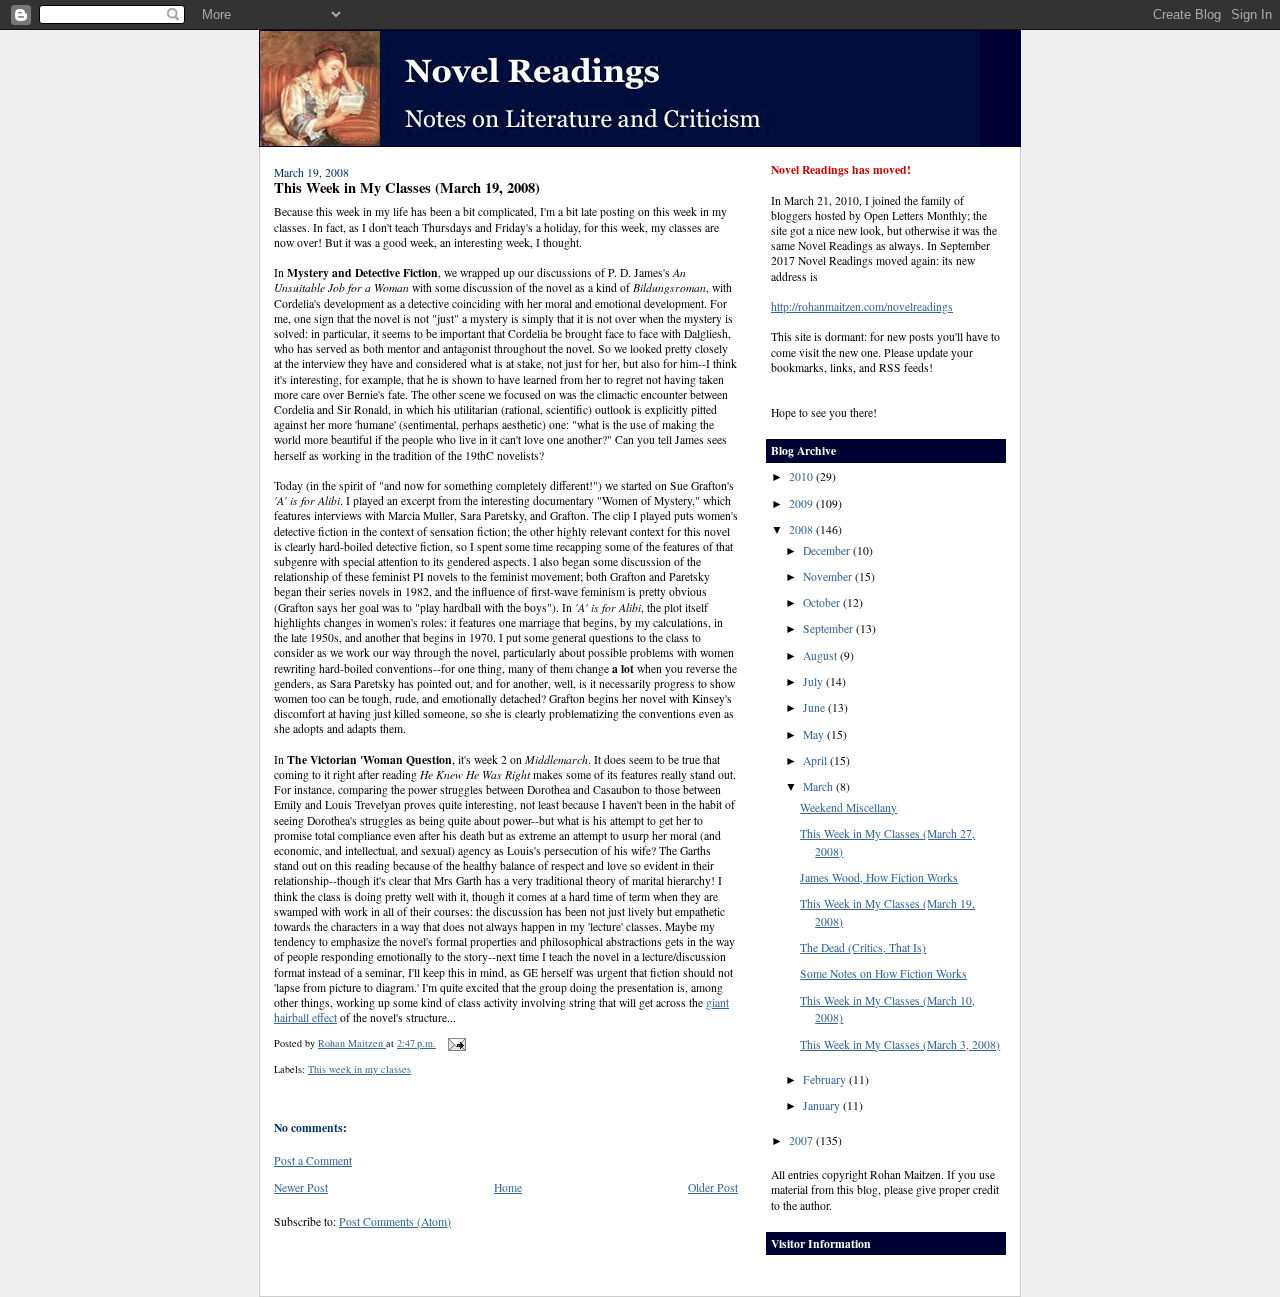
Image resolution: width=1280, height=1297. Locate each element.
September (829, 628)
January (823, 1105)
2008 (802, 529)
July (814, 681)
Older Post (713, 1187)
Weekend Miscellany (848, 807)
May (815, 734)
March (819, 786)
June (815, 707)
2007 (802, 1140)
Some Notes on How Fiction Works (883, 973)
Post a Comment (313, 1160)
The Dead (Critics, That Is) (863, 947)
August (821, 655)
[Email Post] (456, 1043)
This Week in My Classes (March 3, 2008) (900, 1044)
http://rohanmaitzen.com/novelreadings (862, 306)
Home (508, 1187)
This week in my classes (359, 1069)
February (826, 1079)
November (829, 576)
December (828, 550)
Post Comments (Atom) (395, 1221)
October (823, 602)
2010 (802, 476)
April (816, 760)
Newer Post (301, 1187)
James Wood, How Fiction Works (879, 877)
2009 (802, 503)
